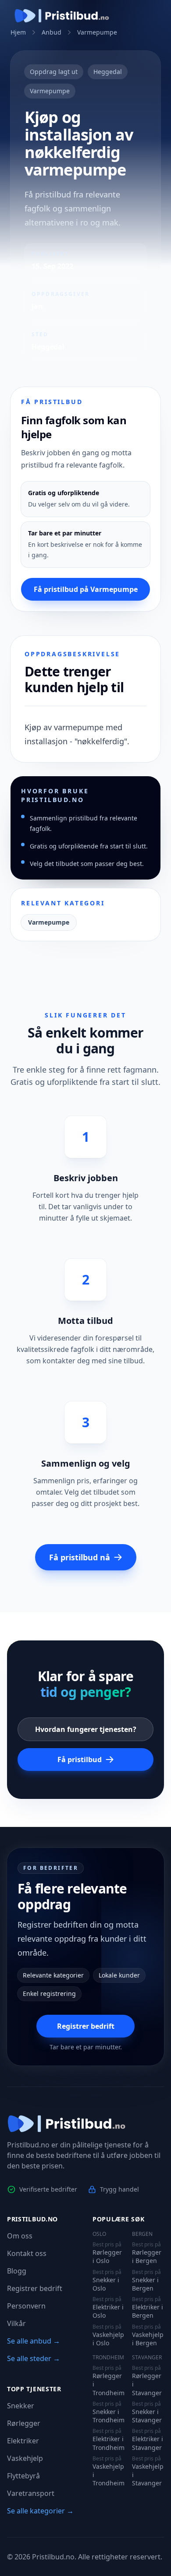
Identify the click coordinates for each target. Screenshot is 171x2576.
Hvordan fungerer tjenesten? (86, 1729)
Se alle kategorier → (40, 2511)
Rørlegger (24, 2423)
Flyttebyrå (23, 2476)
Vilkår (16, 2323)
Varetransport (31, 2493)
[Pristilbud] (62, 16)
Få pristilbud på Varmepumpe (86, 589)
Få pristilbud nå (80, 1557)
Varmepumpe (97, 32)
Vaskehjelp (25, 2458)
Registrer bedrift (86, 2026)
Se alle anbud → (34, 2341)
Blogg (17, 2271)
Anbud (52, 32)
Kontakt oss (27, 2253)
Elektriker (23, 2441)
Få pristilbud (80, 1760)
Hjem (18, 32)
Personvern (26, 2306)
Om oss (20, 2236)
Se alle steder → (34, 2358)
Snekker (21, 2406)
